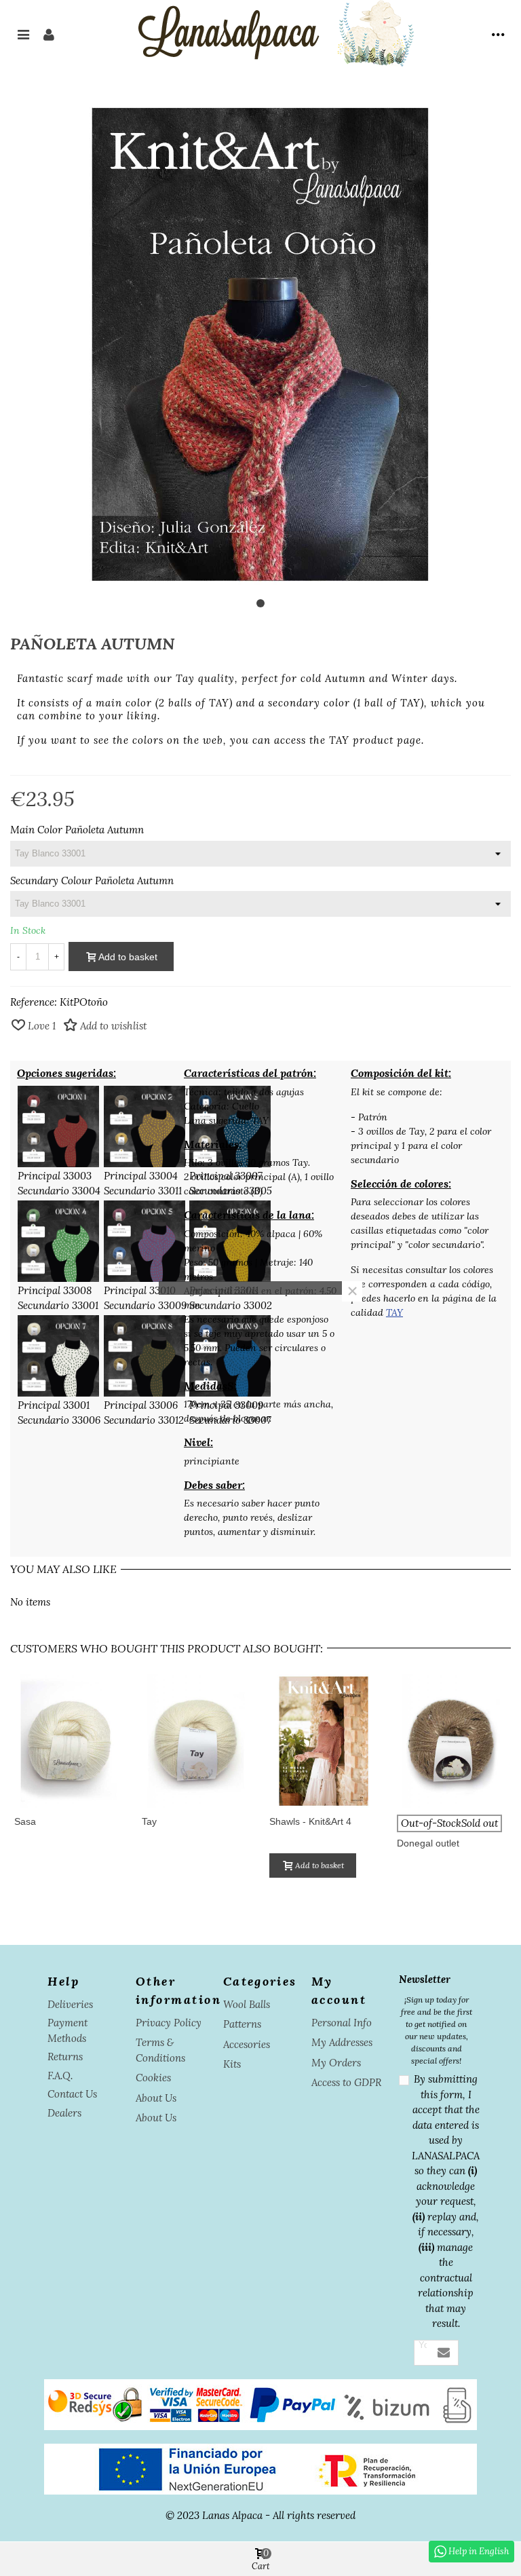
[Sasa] (69, 1741)
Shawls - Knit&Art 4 (310, 1821)
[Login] (49, 34)
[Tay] (196, 1741)
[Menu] (23, 34)
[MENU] (498, 34)
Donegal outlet (428, 1843)
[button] (260, 603)
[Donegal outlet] (451, 1741)
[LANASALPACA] (273, 34)
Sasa (25, 1821)
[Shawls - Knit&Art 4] (324, 1741)
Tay (149, 1821)
